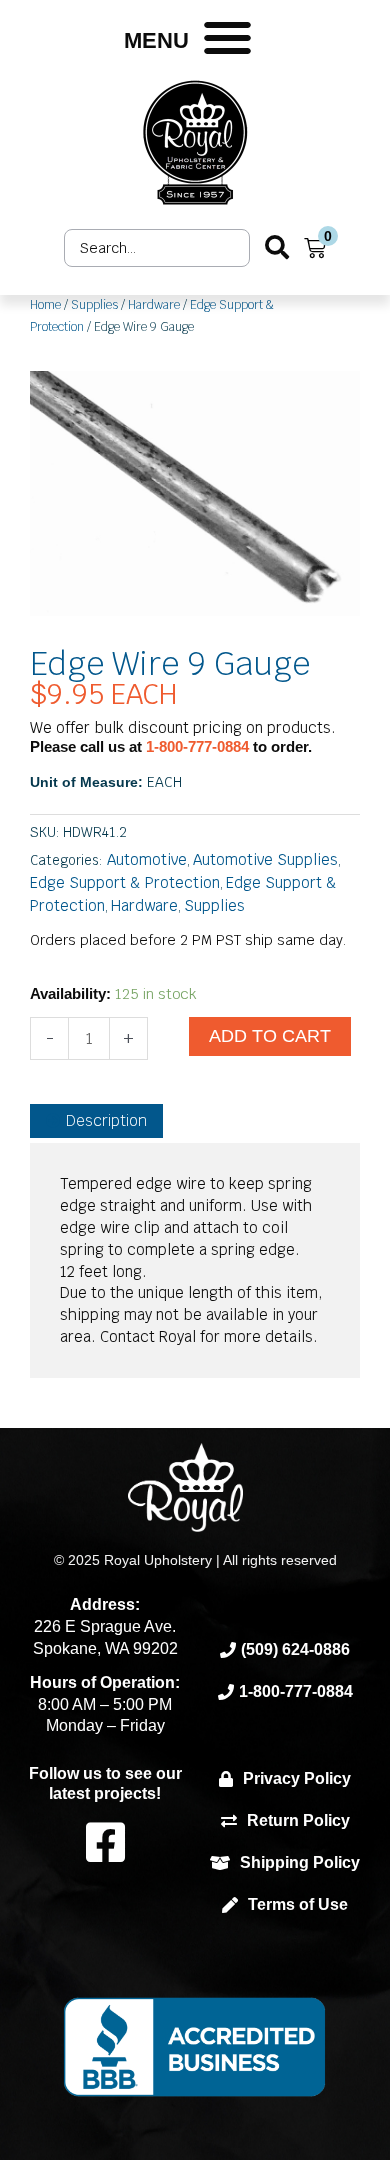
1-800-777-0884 (199, 746)
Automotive (147, 859)
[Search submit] (277, 247)
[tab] (96, 1121)
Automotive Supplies (265, 859)
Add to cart (270, 1036)
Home (45, 305)
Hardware (154, 305)
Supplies (94, 305)
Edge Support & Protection (125, 882)
